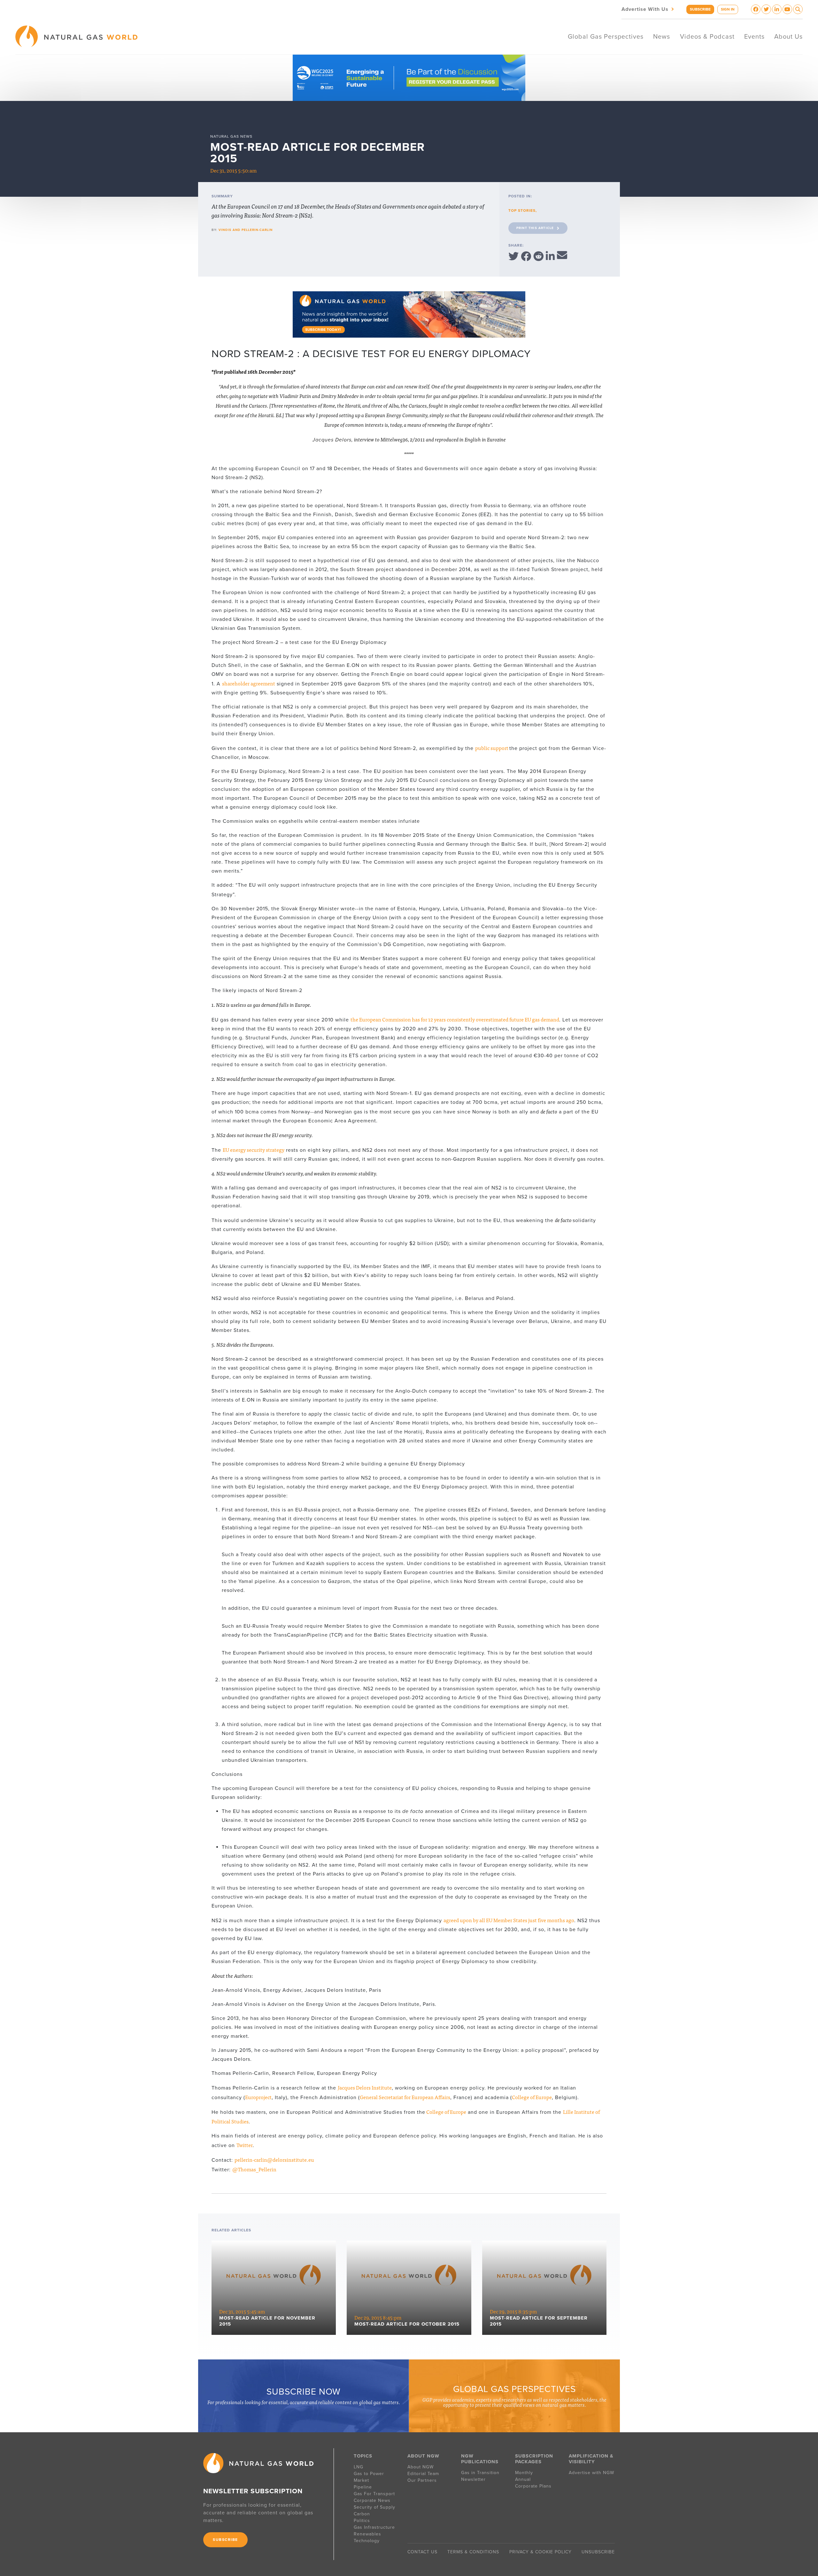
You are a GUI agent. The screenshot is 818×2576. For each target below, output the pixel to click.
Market (361, 2480)
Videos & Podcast (707, 37)
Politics (362, 2521)
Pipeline (364, 2487)
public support (492, 748)
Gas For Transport (374, 2494)
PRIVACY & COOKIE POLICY (540, 2552)
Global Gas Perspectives (606, 37)
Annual (523, 2479)
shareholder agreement (249, 683)
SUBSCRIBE (700, 9)
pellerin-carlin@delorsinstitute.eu (274, 2159)
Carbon (362, 2514)
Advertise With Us (648, 9)
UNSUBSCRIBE (598, 2552)
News (662, 37)
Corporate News (372, 2500)
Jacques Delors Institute (365, 2087)
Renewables (367, 2534)
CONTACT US (422, 2552)
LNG (359, 2467)
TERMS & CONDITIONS (473, 2552)
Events (754, 37)
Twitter (245, 2145)
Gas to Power (369, 2474)
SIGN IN (728, 9)
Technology (367, 2541)
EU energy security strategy (254, 1150)
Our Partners (422, 2480)
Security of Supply (374, 2507)
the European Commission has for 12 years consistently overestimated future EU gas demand (455, 1019)
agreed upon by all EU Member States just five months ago (509, 1920)
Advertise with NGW (591, 2473)
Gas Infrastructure (374, 2527)
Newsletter (473, 2479)
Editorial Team (423, 2474)
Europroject (258, 2097)
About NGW (421, 2467)
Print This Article (535, 228)
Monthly (524, 2473)
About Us (788, 37)
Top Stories (522, 210)
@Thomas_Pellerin (254, 2169)
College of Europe (532, 2097)
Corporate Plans (533, 2486)
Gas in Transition (480, 2473)
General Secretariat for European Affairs (405, 2097)
